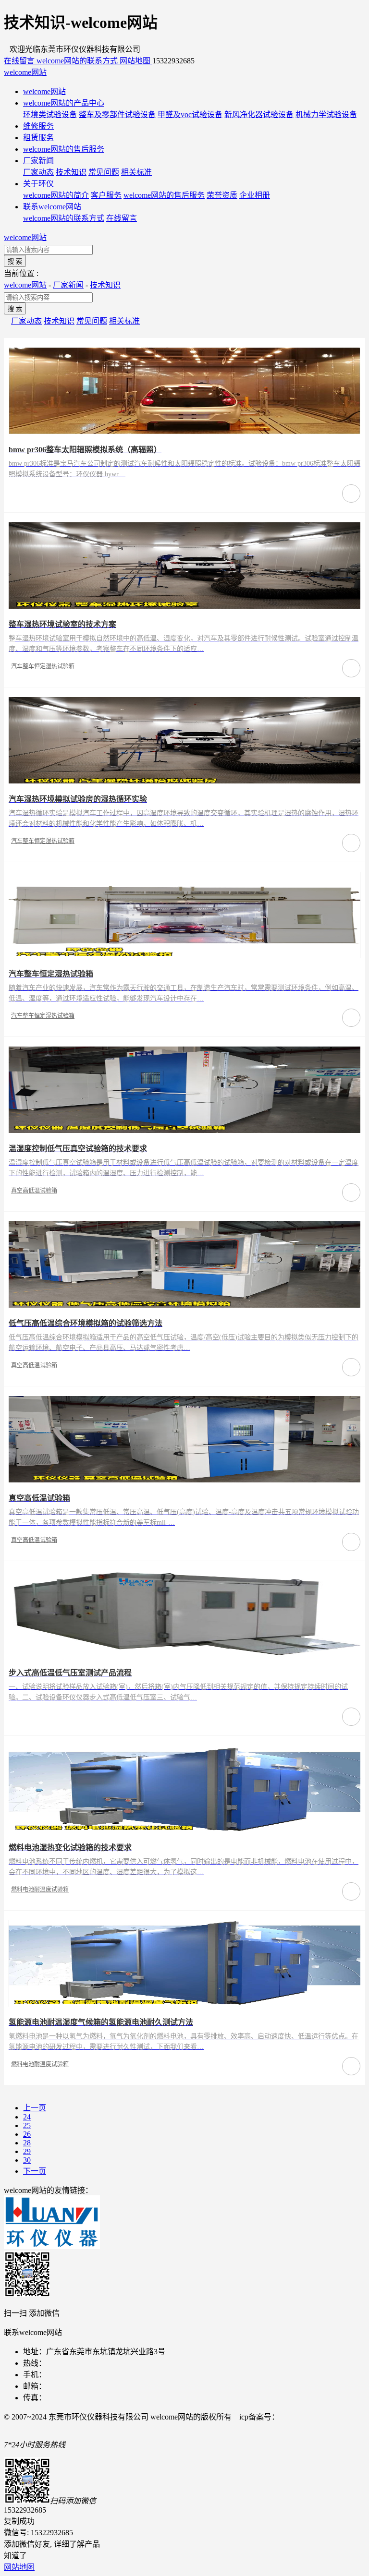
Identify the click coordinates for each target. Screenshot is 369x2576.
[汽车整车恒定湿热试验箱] (184, 956)
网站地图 (19, 2567)
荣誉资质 (222, 195)
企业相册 (255, 195)
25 (27, 2125)
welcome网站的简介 (56, 195)
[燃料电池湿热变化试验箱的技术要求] (184, 1829)
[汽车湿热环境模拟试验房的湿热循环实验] (184, 781)
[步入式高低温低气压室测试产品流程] (184, 1655)
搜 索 (15, 261)
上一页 (35, 2108)
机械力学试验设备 (326, 114)
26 (27, 2134)
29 (27, 2151)
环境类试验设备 (50, 114)
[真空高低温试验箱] (184, 1480)
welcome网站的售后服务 (64, 149)
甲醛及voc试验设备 (190, 114)
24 (27, 2117)
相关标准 (136, 172)
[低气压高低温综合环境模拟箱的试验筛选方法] (184, 1305)
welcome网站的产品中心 (64, 103)
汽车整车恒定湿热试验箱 (43, 666)
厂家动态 (38, 172)
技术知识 (71, 172)
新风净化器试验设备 (259, 114)
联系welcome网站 (52, 207)
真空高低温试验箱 (34, 1191)
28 (27, 2143)
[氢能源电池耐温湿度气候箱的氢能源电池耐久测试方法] (184, 2004)
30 (27, 2160)
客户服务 (106, 195)
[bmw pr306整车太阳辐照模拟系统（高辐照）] (184, 431)
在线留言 (122, 218)
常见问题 (104, 172)
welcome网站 (25, 72)
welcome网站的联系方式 (64, 218)
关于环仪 (38, 184)
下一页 (35, 2171)
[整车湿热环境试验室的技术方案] (184, 606)
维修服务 (38, 126)
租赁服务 (38, 138)
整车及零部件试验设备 (117, 114)
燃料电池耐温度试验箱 (40, 1890)
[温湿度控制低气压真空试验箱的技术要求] (184, 1130)
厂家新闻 (38, 161)
